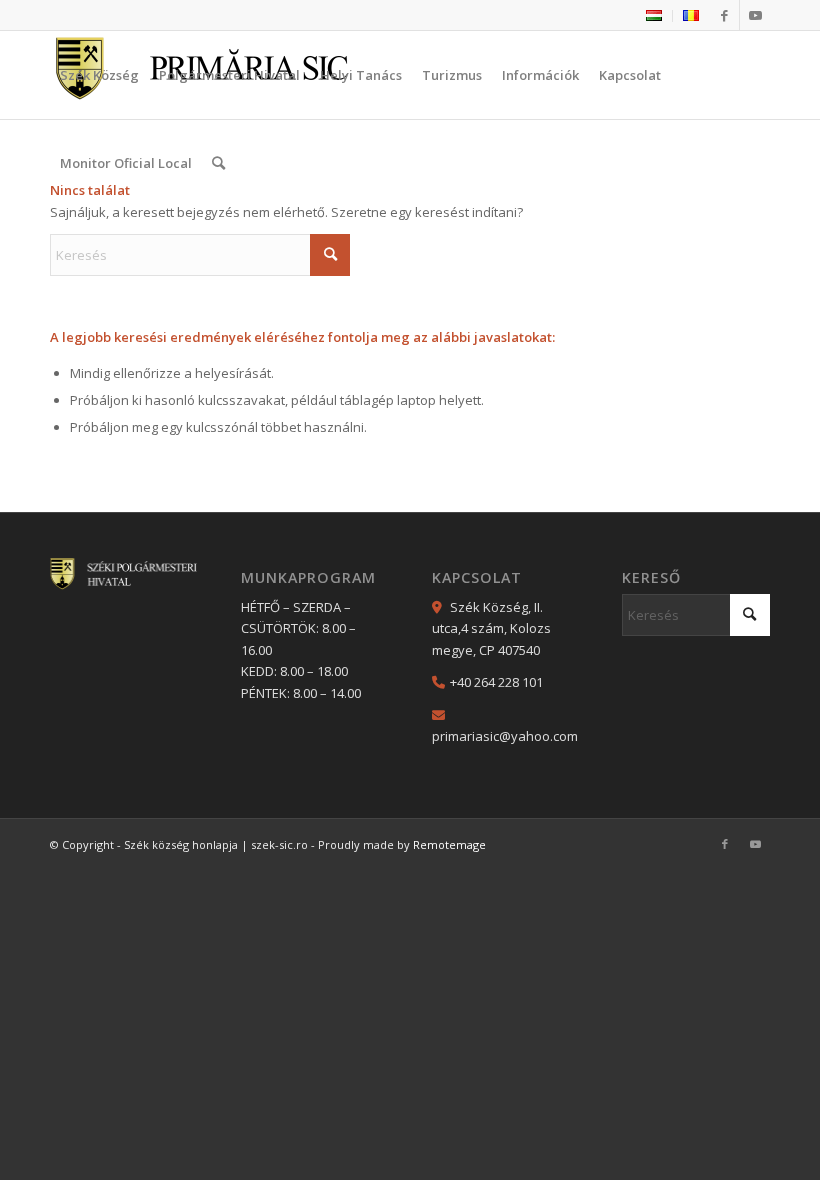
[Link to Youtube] (755, 15)
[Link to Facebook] (724, 15)
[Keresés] (218, 163)
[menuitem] (654, 16)
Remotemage (449, 844)
